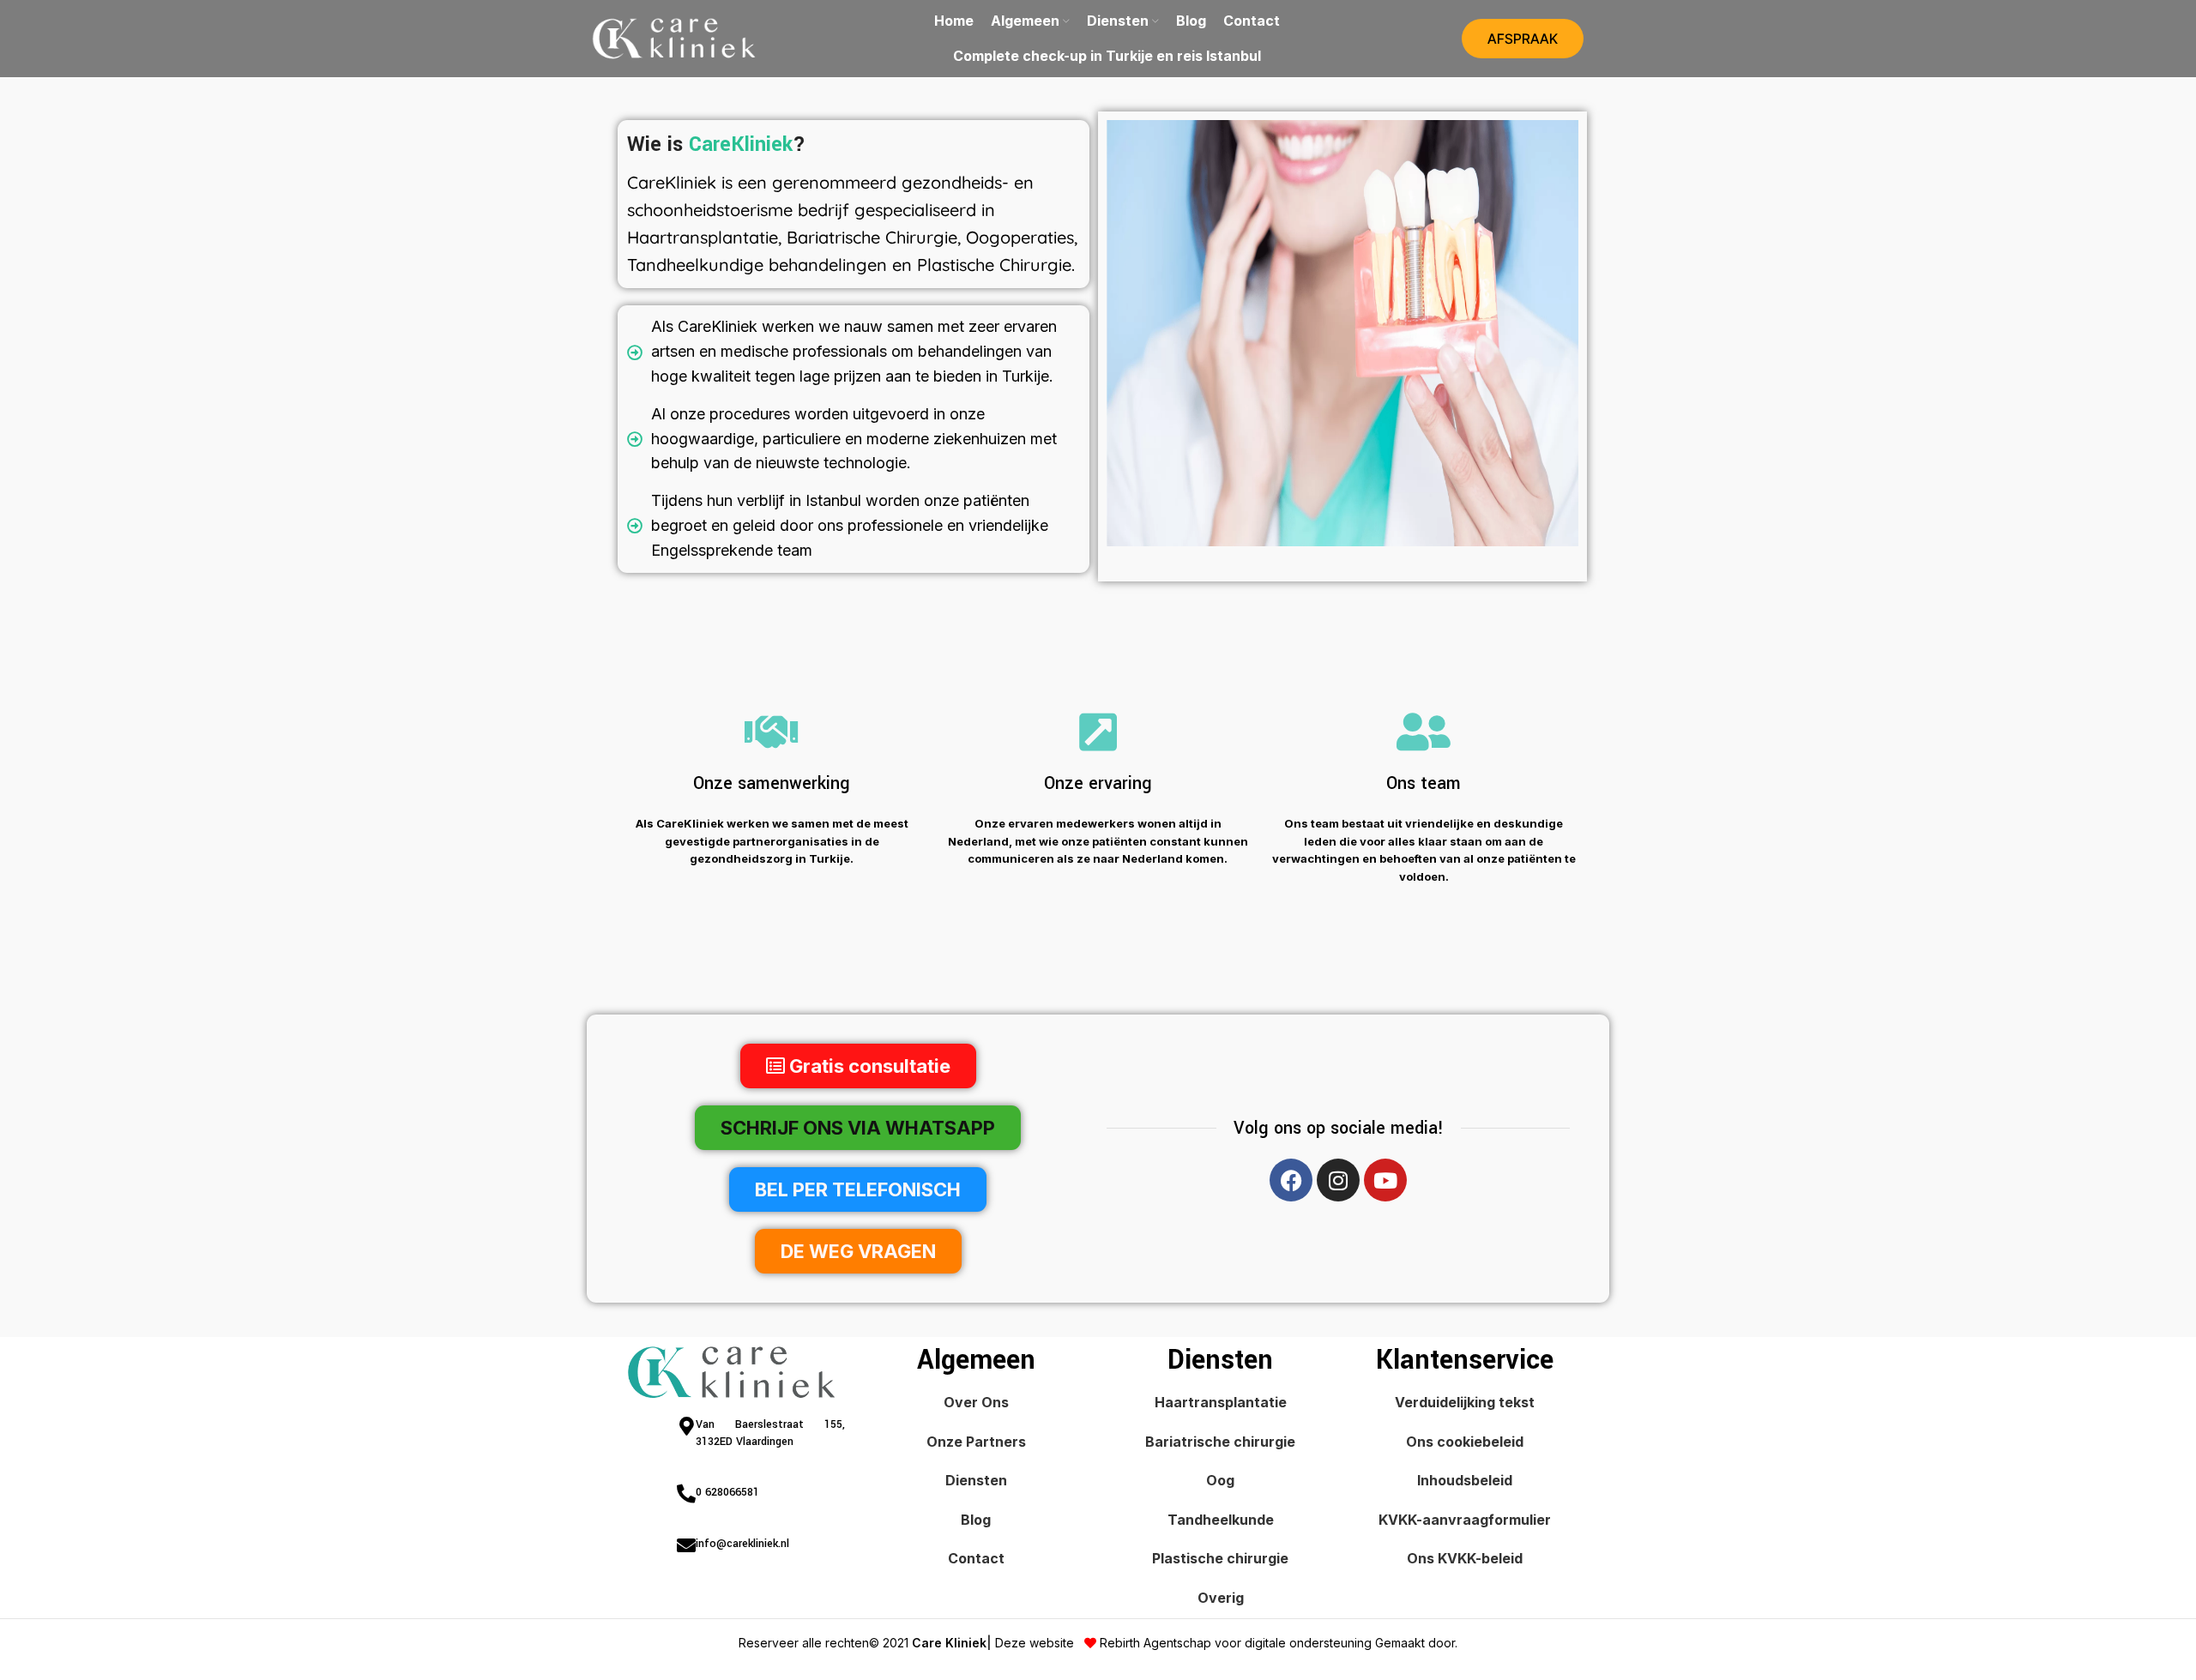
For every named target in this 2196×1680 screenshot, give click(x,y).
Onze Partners (976, 1442)
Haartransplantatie (1221, 1402)
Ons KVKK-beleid (1465, 1558)
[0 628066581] (686, 1494)
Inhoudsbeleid (1465, 1480)
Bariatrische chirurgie (1220, 1442)
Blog (976, 1520)
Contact (976, 1558)
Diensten (976, 1480)
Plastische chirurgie (1220, 1558)
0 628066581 (727, 1492)
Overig (1221, 1598)
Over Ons (976, 1402)
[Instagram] (1338, 1180)
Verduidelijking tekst (1465, 1402)
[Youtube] (1385, 1180)
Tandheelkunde (1221, 1520)
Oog (1220, 1480)
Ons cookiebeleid (1465, 1442)
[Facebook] (1291, 1180)
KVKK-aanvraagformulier (1465, 1520)
